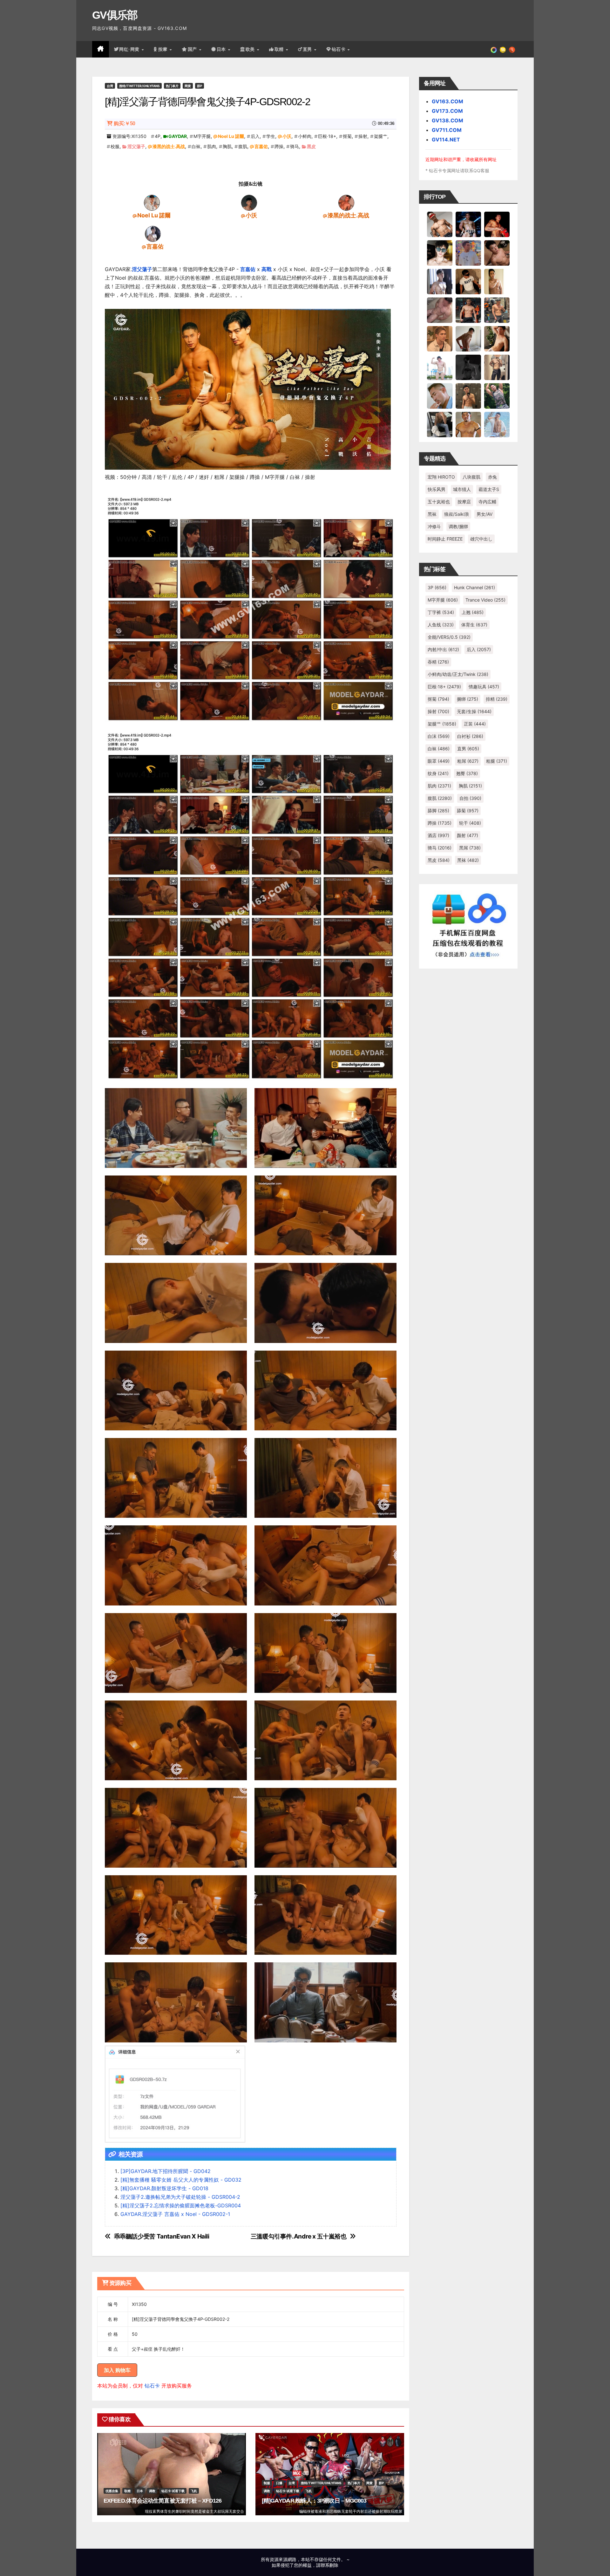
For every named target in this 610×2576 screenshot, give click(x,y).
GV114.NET (446, 140)
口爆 (279, 2483)
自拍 (470, 798)
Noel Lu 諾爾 (231, 136)
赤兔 (492, 477)
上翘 (473, 612)
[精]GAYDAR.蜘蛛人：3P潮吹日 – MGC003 (314, 2501)
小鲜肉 (305, 136)
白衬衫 (470, 736)
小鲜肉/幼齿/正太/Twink (458, 674)
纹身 (438, 773)
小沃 (287, 136)
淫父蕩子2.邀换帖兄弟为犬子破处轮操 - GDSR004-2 (180, 2197)
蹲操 (279, 146)
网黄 (188, 86)
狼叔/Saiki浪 (457, 514)
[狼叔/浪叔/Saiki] (440, 253)
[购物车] (503, 49)
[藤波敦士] (497, 424)
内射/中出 (443, 649)
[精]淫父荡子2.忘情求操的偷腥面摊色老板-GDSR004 (181, 2205)
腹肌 (243, 146)
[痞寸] (468, 310)
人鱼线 (441, 625)
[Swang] (497, 224)
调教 (152, 2491)
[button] (512, 49)
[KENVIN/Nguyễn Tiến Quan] (468, 224)
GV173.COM (447, 111)
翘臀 (467, 773)
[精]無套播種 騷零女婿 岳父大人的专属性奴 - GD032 (181, 2180)
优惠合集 (112, 2491)
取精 (280, 49)
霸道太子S (489, 489)
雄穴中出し (481, 539)
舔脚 (438, 811)
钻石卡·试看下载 (173, 2491)
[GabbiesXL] (440, 396)
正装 (475, 724)
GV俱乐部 (115, 15)
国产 (193, 49)
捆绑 (468, 699)
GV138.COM (447, 120)
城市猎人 (462, 489)
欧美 (251, 49)
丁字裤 (441, 612)
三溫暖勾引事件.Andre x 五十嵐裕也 (299, 2236)
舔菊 (468, 811)
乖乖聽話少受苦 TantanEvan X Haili (162, 2236)
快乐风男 (437, 489)
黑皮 (311, 146)
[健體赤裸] (440, 367)
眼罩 (439, 761)
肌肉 (212, 146)
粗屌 (468, 761)
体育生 (474, 625)
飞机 (194, 2491)
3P (437, 587)
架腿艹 (381, 136)
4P (158, 136)
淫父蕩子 (136, 146)
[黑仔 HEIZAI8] (497, 310)
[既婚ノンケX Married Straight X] (440, 310)
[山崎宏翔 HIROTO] (440, 224)
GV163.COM (447, 101)
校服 (115, 146)
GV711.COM (447, 130)
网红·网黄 (130, 49)
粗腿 (497, 761)
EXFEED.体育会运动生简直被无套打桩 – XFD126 (163, 2501)
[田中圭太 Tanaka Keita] (497, 338)
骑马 (295, 146)
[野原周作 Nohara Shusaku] (468, 424)
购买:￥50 (124, 123)
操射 (363, 136)
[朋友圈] (494, 49)
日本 (222, 49)
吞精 (438, 662)
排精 (497, 699)
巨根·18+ (327, 136)
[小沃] (249, 202)
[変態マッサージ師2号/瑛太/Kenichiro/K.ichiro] (497, 281)
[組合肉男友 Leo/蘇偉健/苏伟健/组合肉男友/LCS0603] (468, 253)
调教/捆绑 (458, 526)
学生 (271, 136)
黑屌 (470, 848)
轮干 (470, 823)
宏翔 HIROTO (441, 477)
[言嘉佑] (153, 234)
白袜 (196, 146)
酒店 (438, 835)
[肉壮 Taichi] (497, 396)
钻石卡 (152, 2386)
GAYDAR (178, 136)
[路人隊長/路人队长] (497, 367)
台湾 (110, 86)
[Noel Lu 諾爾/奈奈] (152, 202)
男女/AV (485, 514)
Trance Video (485, 600)
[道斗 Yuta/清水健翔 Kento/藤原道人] (440, 338)
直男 (308, 49)
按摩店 (464, 502)
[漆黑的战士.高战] (346, 202)
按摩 (164, 49)
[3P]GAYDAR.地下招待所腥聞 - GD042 (166, 2171)
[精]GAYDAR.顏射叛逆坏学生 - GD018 (164, 2188)
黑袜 (432, 514)
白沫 (439, 736)
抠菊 (347, 136)
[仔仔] (468, 367)
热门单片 (172, 86)
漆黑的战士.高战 (169, 146)
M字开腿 (202, 136)
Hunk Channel (474, 587)
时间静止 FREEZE (445, 539)
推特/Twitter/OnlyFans (139, 86)
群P (200, 86)
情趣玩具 (484, 687)
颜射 (468, 835)
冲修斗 (434, 526)
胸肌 (227, 146)
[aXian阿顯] (468, 396)
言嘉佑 (261, 146)
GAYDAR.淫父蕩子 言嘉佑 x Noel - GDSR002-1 (175, 2214)
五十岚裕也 (439, 502)
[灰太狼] (440, 424)
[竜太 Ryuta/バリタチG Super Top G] (468, 281)
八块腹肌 (471, 477)
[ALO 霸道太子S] (468, 338)
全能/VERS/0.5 (449, 637)
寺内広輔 (487, 502)
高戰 (267, 269)
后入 (255, 136)
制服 (267, 2483)
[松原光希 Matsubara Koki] (497, 253)
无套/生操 (474, 711)
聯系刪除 (329, 2565)
